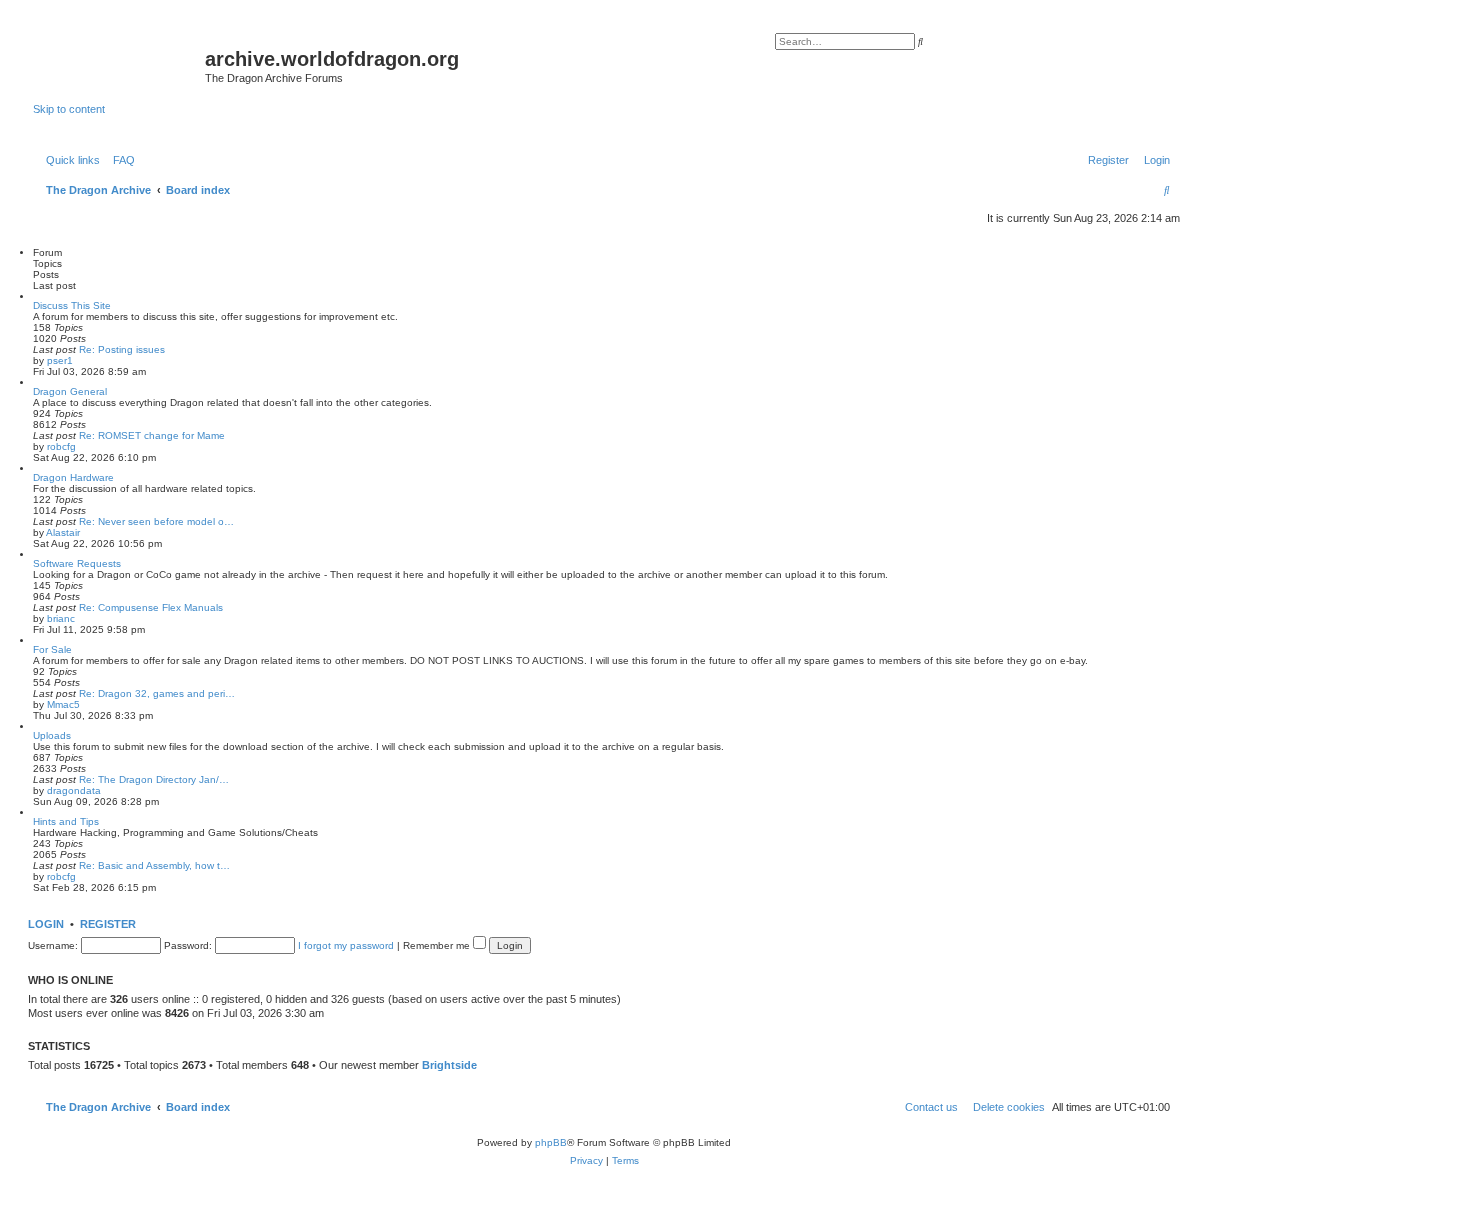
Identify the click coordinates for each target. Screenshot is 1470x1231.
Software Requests (77, 563)
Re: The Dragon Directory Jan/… (154, 779)
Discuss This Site (72, 305)
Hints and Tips (66, 821)
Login (46, 924)
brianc (61, 618)
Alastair (63, 532)
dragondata (74, 790)
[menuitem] (120, 160)
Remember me (438, 945)
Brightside (449, 1065)
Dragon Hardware (73, 477)
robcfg (61, 446)
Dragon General (70, 391)
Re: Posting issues (122, 349)
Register (108, 924)
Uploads (52, 735)
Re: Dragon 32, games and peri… (157, 693)
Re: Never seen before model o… (156, 521)
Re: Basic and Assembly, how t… (154, 865)
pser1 (60, 360)
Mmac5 (63, 704)
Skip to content (69, 109)
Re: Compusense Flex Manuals (151, 607)
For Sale (52, 649)
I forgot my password (346, 945)
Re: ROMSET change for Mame (152, 435)
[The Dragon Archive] (119, 65)
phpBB (551, 1142)
